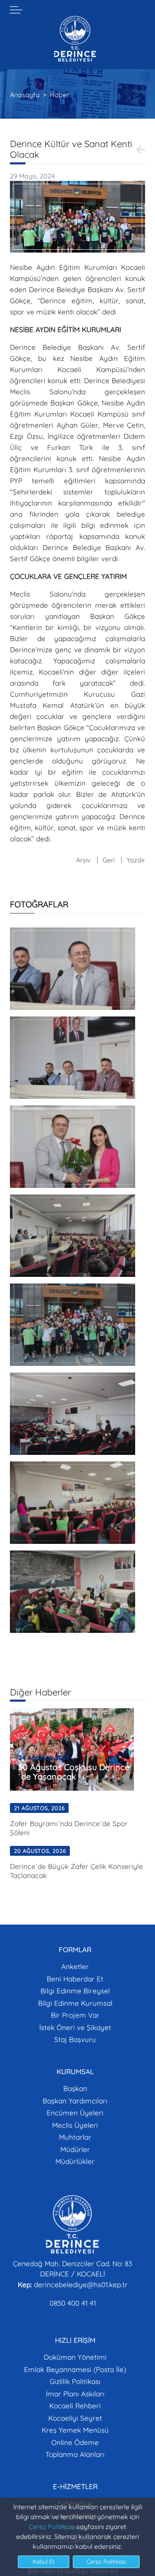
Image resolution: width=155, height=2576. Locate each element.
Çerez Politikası (52, 2527)
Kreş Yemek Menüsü (75, 2430)
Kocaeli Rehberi (75, 2406)
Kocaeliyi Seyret (75, 2418)
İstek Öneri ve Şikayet (75, 2027)
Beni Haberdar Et (75, 1979)
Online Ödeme (75, 2442)
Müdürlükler (75, 2161)
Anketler (75, 1966)
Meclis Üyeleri (75, 2125)
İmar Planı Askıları (75, 2394)
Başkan (75, 2088)
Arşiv (83, 860)
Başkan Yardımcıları (75, 2101)
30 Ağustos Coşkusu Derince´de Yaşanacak (74, 1772)
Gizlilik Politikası (75, 2381)
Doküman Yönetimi (75, 2357)
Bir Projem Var (75, 2015)
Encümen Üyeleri (75, 2113)
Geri (108, 860)
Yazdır (136, 860)
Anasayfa (25, 95)
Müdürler (75, 2149)
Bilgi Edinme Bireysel (75, 1991)
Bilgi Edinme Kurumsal (75, 2003)
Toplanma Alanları (75, 2454)
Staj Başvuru (75, 2039)
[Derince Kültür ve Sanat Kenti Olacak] (77, 216)
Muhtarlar (75, 2137)
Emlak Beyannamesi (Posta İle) (75, 2369)
